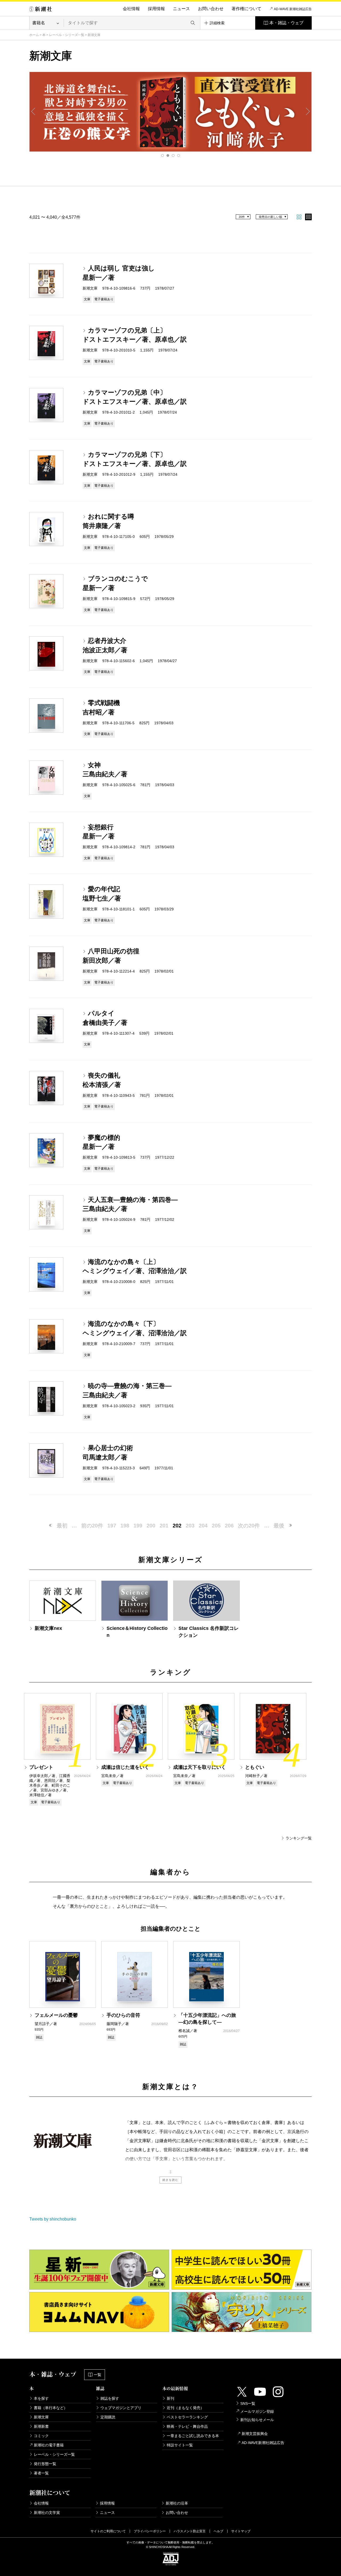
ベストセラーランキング (187, 2417)
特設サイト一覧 (180, 2445)
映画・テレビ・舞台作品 (187, 2426)
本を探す (41, 2398)
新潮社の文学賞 (47, 2513)
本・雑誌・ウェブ (286, 23)
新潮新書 (41, 2426)
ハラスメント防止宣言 (190, 2531)
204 (203, 1526)
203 (190, 1526)
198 (125, 1526)
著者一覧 (41, 2473)
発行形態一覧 (45, 2464)
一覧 (98, 2375)
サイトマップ (241, 2531)
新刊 (170, 2398)
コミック (41, 2436)
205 (216, 1526)
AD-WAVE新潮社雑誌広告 (263, 2443)
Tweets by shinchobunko (53, 2219)
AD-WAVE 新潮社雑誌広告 (293, 9)
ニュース (181, 9)
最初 (62, 1526)
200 (151, 1526)
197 (112, 1526)
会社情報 (131, 9)
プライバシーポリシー (150, 2531)
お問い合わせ (211, 9)
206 (229, 1526)
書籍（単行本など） (51, 2408)
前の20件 (92, 1526)
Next (308, 111)
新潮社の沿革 (177, 2503)
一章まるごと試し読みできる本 (193, 2436)
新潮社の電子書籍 (49, 2445)
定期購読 (108, 2417)
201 (164, 1526)
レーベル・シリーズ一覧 (67, 35)
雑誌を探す (110, 2398)
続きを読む (170, 2180)
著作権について (246, 9)
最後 (279, 1526)
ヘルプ (218, 2531)
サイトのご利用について (108, 2531)
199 (138, 1526)
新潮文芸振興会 (255, 2434)
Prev (33, 111)
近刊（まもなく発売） (185, 2408)
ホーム (34, 35)
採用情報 (156, 9)
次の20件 (249, 1526)
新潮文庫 (41, 2417)
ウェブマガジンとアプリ (121, 2408)
